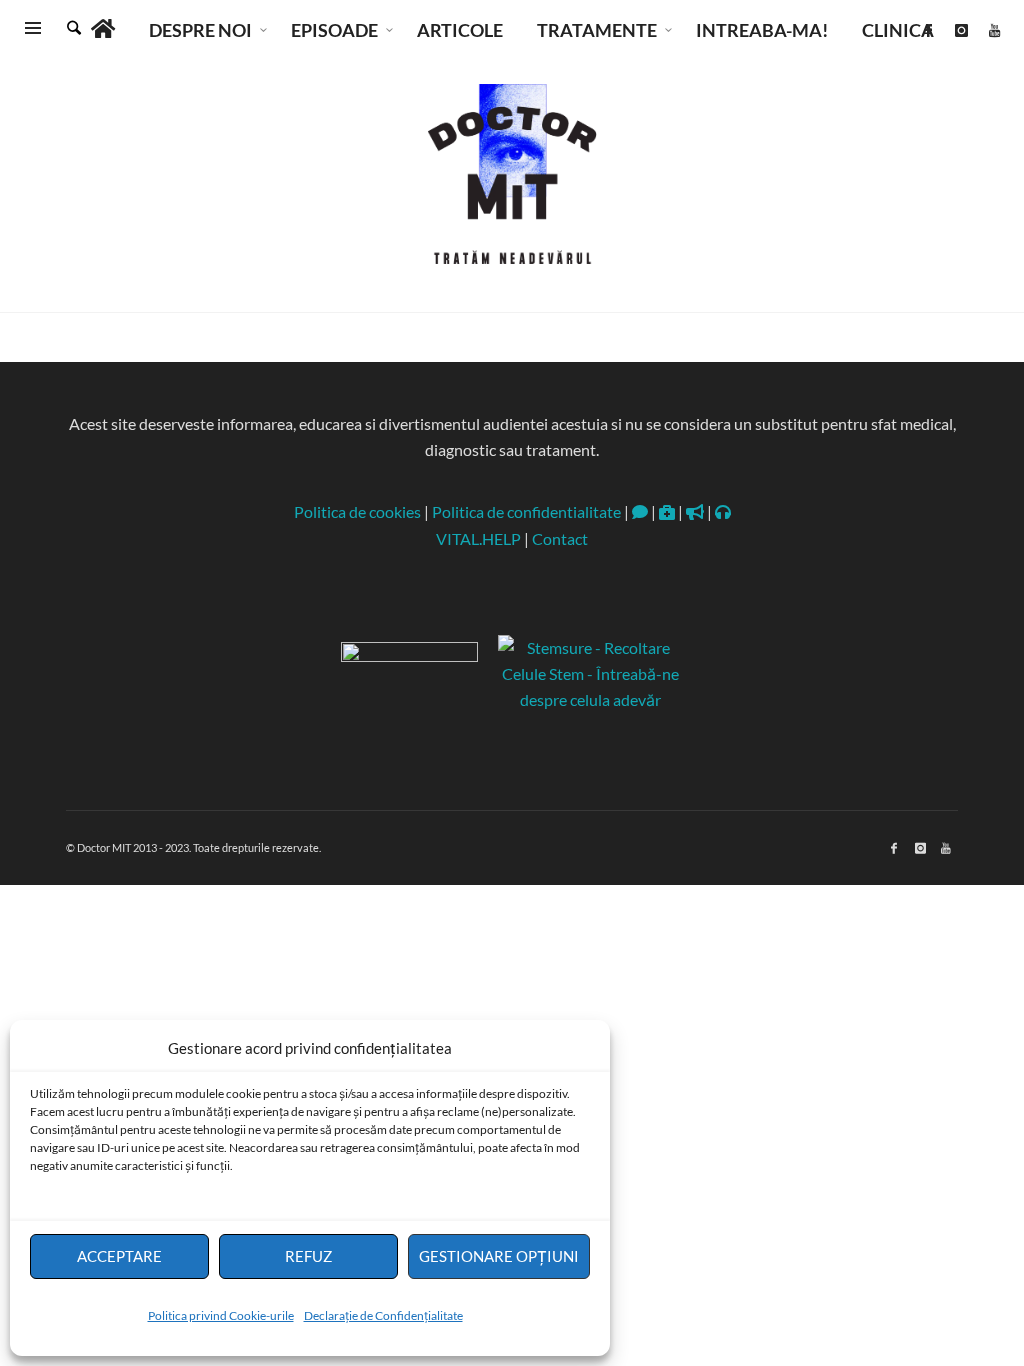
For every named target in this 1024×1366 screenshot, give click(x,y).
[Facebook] (928, 30)
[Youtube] (994, 30)
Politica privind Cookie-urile (221, 1315)
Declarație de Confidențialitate (383, 1315)
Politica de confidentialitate (526, 511)
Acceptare (119, 1256)
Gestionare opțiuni (499, 1256)
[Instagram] (961, 30)
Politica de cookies (357, 511)
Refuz (308, 1256)
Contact (560, 538)
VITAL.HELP (478, 538)
